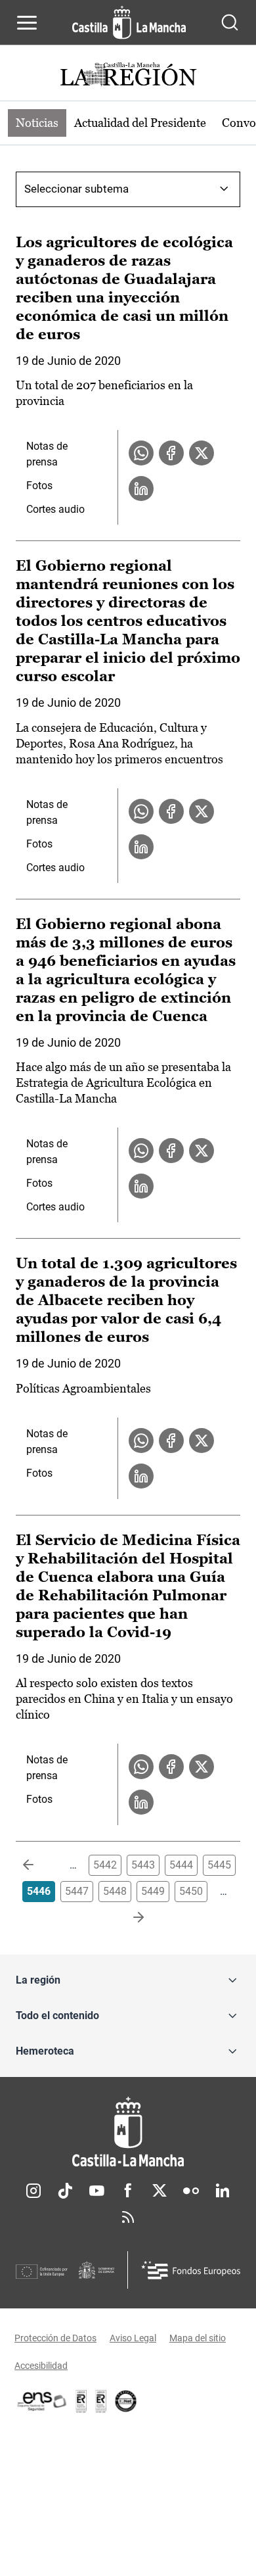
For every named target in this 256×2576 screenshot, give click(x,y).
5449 (153, 1891)
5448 (115, 1891)
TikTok (65, 2191)
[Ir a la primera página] (39, 1865)
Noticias (37, 123)
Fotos (39, 486)
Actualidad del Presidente (140, 123)
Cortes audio (55, 509)
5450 (191, 1891)
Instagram (33, 2191)
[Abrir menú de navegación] (27, 22)
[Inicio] (128, 2132)
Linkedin (223, 2191)
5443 (143, 1865)
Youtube (96, 2191)
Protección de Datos (55, 2338)
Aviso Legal (133, 2338)
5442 (105, 1865)
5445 (219, 1865)
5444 (181, 1865)
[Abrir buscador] (230, 22)
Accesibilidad (41, 2366)
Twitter (160, 2191)
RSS (128, 2217)
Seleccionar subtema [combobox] (76, 189)
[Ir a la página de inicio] (129, 22)
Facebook (128, 2191)
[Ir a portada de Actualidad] (128, 76)
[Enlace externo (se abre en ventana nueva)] (101, 2401)
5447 (77, 1891)
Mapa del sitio (198, 2338)
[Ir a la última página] (128, 1918)
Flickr (191, 2191)
